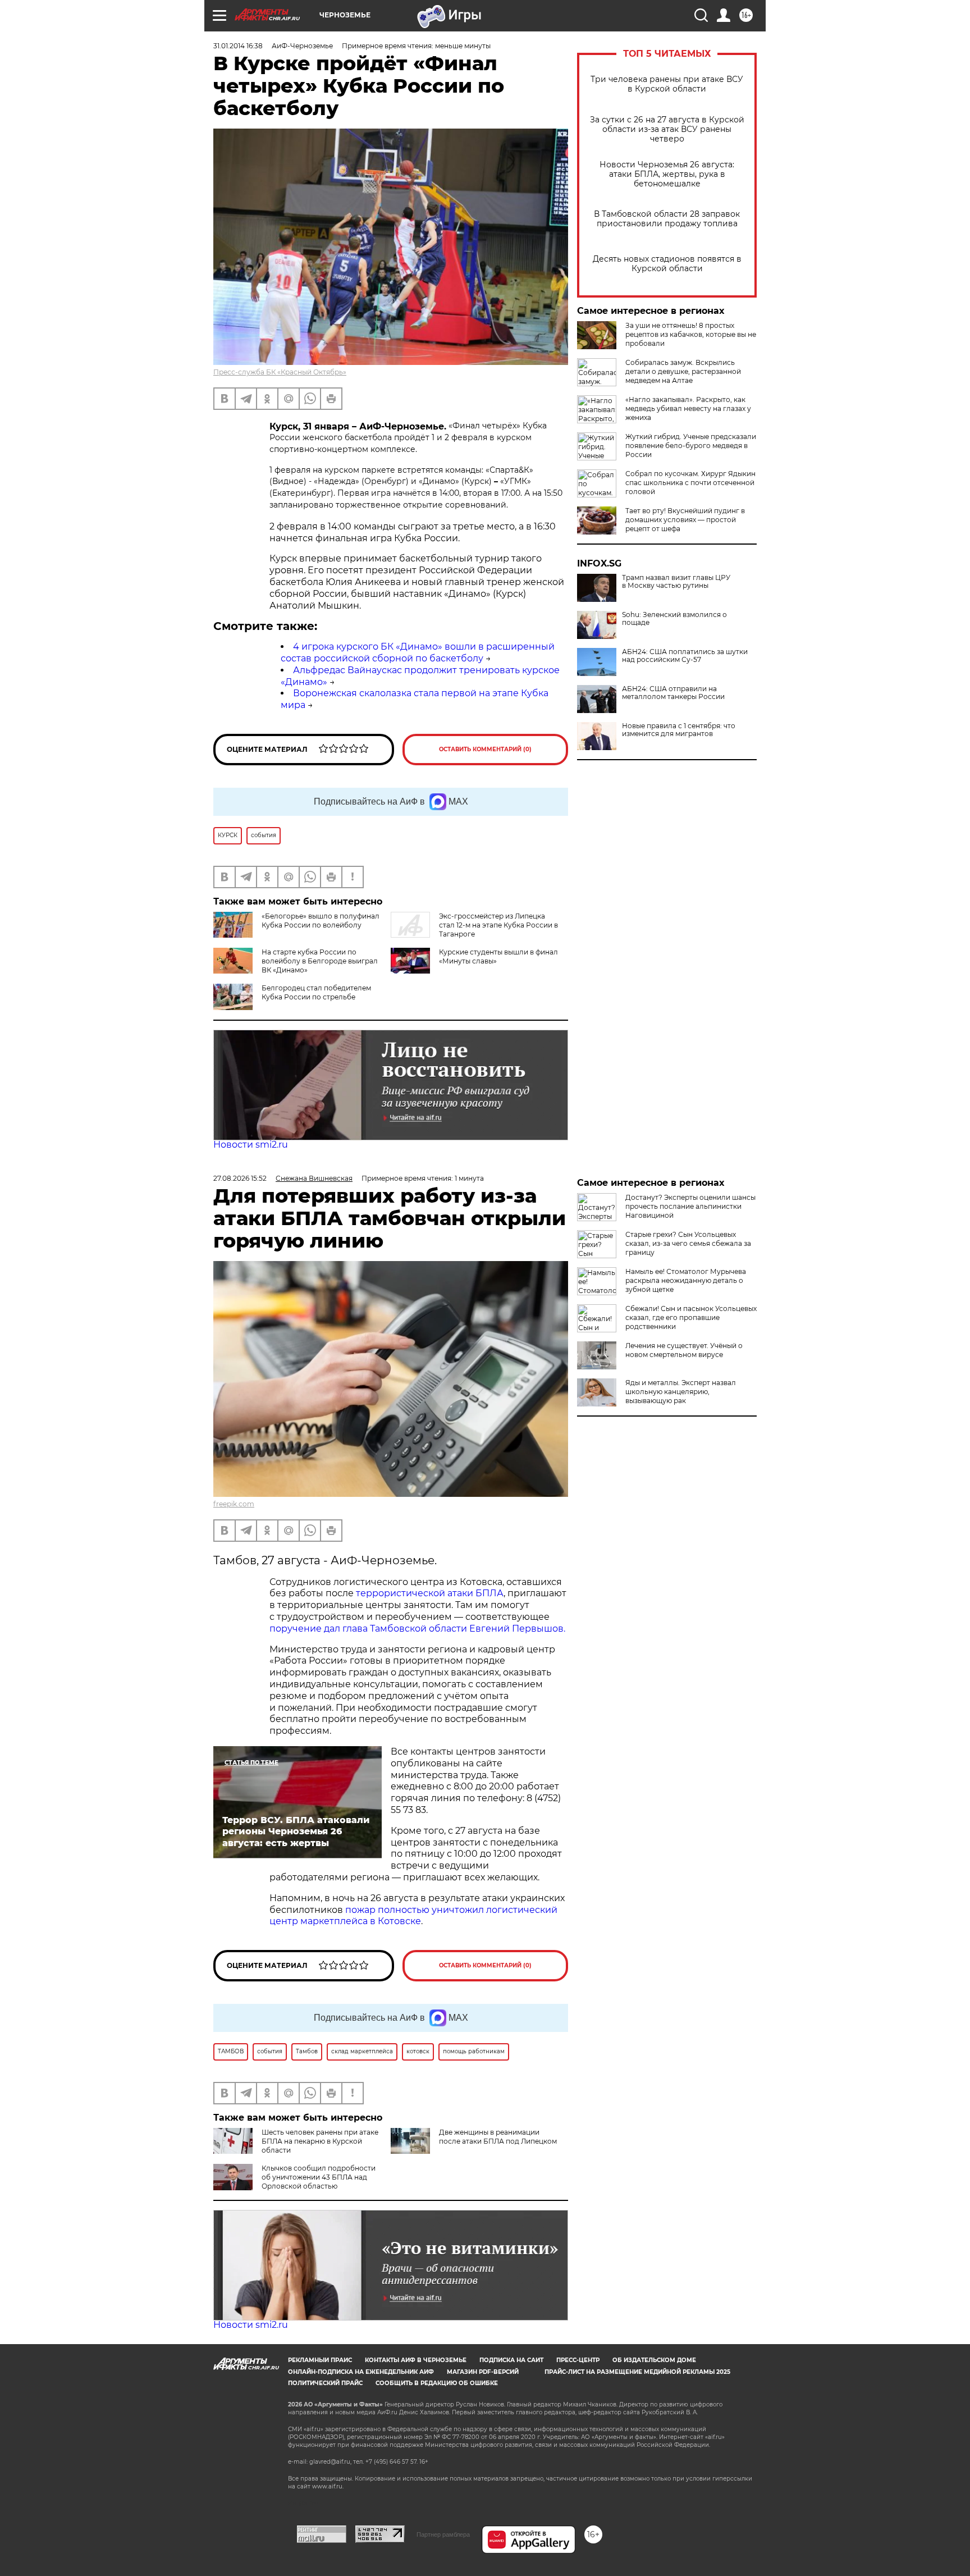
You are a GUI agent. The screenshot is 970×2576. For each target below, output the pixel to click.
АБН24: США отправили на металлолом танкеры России (673, 693)
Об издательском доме (654, 2360)
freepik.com (234, 1504)
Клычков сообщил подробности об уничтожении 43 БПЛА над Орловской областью (319, 2177)
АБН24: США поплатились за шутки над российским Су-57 (685, 656)
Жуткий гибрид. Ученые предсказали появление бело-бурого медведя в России (691, 446)
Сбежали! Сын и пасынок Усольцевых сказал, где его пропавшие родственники (691, 1317)
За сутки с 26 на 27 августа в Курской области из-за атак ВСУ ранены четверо (667, 129)
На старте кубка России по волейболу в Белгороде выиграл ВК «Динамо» (320, 961)
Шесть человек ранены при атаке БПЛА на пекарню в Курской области (320, 2141)
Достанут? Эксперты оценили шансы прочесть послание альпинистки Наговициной (690, 1206)
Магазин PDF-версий (483, 2372)
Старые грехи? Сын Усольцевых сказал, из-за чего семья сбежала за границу (688, 1243)
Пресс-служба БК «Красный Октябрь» (280, 372)
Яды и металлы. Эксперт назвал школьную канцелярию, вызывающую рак (681, 1392)
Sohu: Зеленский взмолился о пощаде (674, 619)
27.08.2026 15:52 (240, 1178)
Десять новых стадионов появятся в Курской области (667, 264)
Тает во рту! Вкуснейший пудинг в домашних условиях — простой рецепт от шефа (685, 520)
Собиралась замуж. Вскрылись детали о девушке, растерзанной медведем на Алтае (683, 371)
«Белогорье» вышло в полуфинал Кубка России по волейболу (321, 921)
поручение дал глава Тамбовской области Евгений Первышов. (417, 1629)
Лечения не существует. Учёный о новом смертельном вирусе (684, 1350)
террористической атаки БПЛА (430, 1593)
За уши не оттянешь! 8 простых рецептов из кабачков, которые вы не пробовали (691, 334)
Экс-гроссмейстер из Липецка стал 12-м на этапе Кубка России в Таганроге (498, 925)
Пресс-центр (578, 2360)
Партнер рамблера (443, 2534)
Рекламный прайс (320, 2360)
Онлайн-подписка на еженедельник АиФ (361, 2372)
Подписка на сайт (511, 2360)
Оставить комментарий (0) (485, 749)
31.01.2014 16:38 (238, 46)
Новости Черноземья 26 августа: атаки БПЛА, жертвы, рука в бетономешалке (667, 174)
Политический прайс (325, 2383)
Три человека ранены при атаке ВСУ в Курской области (667, 84)
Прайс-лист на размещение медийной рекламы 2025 (637, 2372)
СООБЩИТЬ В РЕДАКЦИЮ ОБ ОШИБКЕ (437, 2383)
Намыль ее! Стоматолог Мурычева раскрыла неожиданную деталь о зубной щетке (686, 1280)
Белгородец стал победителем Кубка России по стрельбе (316, 992)
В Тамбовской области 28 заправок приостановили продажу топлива (667, 219)
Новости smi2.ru (251, 1145)
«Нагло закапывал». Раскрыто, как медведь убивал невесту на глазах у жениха (688, 408)
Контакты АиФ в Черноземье (416, 2360)
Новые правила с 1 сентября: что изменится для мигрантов (679, 730)
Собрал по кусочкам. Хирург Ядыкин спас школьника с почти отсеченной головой (690, 483)
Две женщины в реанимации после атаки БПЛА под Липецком (498, 2137)
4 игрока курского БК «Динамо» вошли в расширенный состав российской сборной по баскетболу (418, 652)
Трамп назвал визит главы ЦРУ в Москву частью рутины (676, 582)
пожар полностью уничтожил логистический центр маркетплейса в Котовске (413, 1916)
